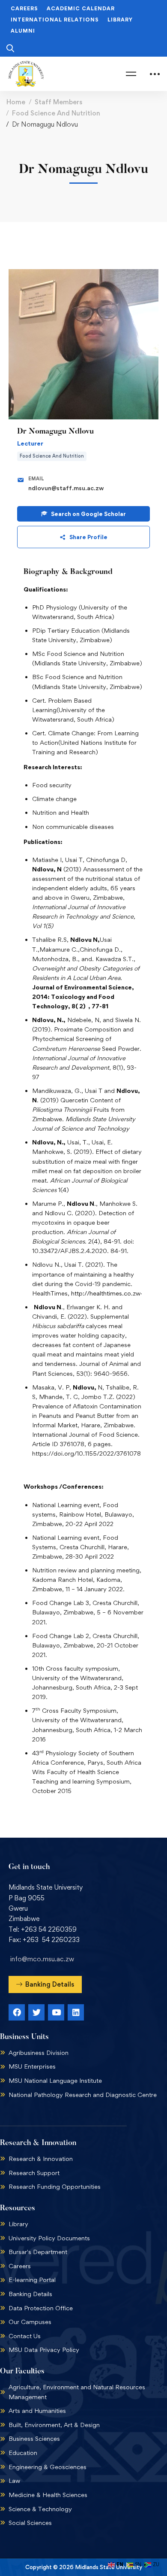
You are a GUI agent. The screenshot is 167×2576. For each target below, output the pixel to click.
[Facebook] (17, 2012)
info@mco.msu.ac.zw (42, 1959)
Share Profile (88, 537)
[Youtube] (56, 2012)
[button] (45, 1984)
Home (16, 102)
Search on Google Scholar (88, 514)
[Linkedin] (76, 2012)
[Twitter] (36, 2012)
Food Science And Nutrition (56, 113)
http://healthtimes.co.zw (106, 1293)
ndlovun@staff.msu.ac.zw (66, 488)
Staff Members (58, 102)
